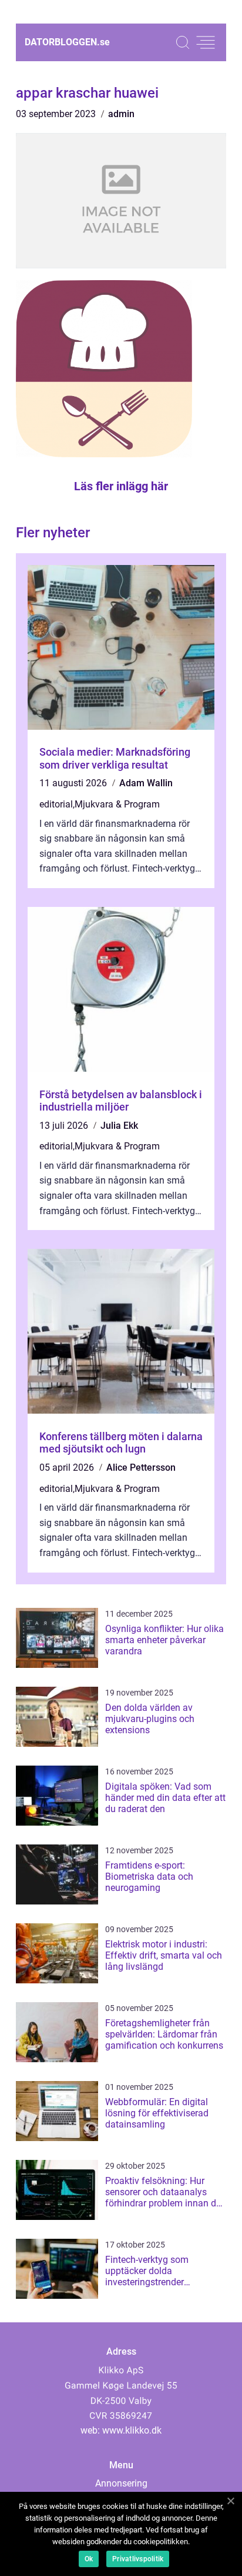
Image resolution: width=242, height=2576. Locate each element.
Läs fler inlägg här (121, 486)
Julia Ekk (119, 1126)
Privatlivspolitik (138, 2559)
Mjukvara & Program (117, 804)
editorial (56, 804)
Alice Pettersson (141, 1468)
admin (121, 114)
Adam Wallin (146, 783)
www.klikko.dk (132, 2430)
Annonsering (121, 2483)
